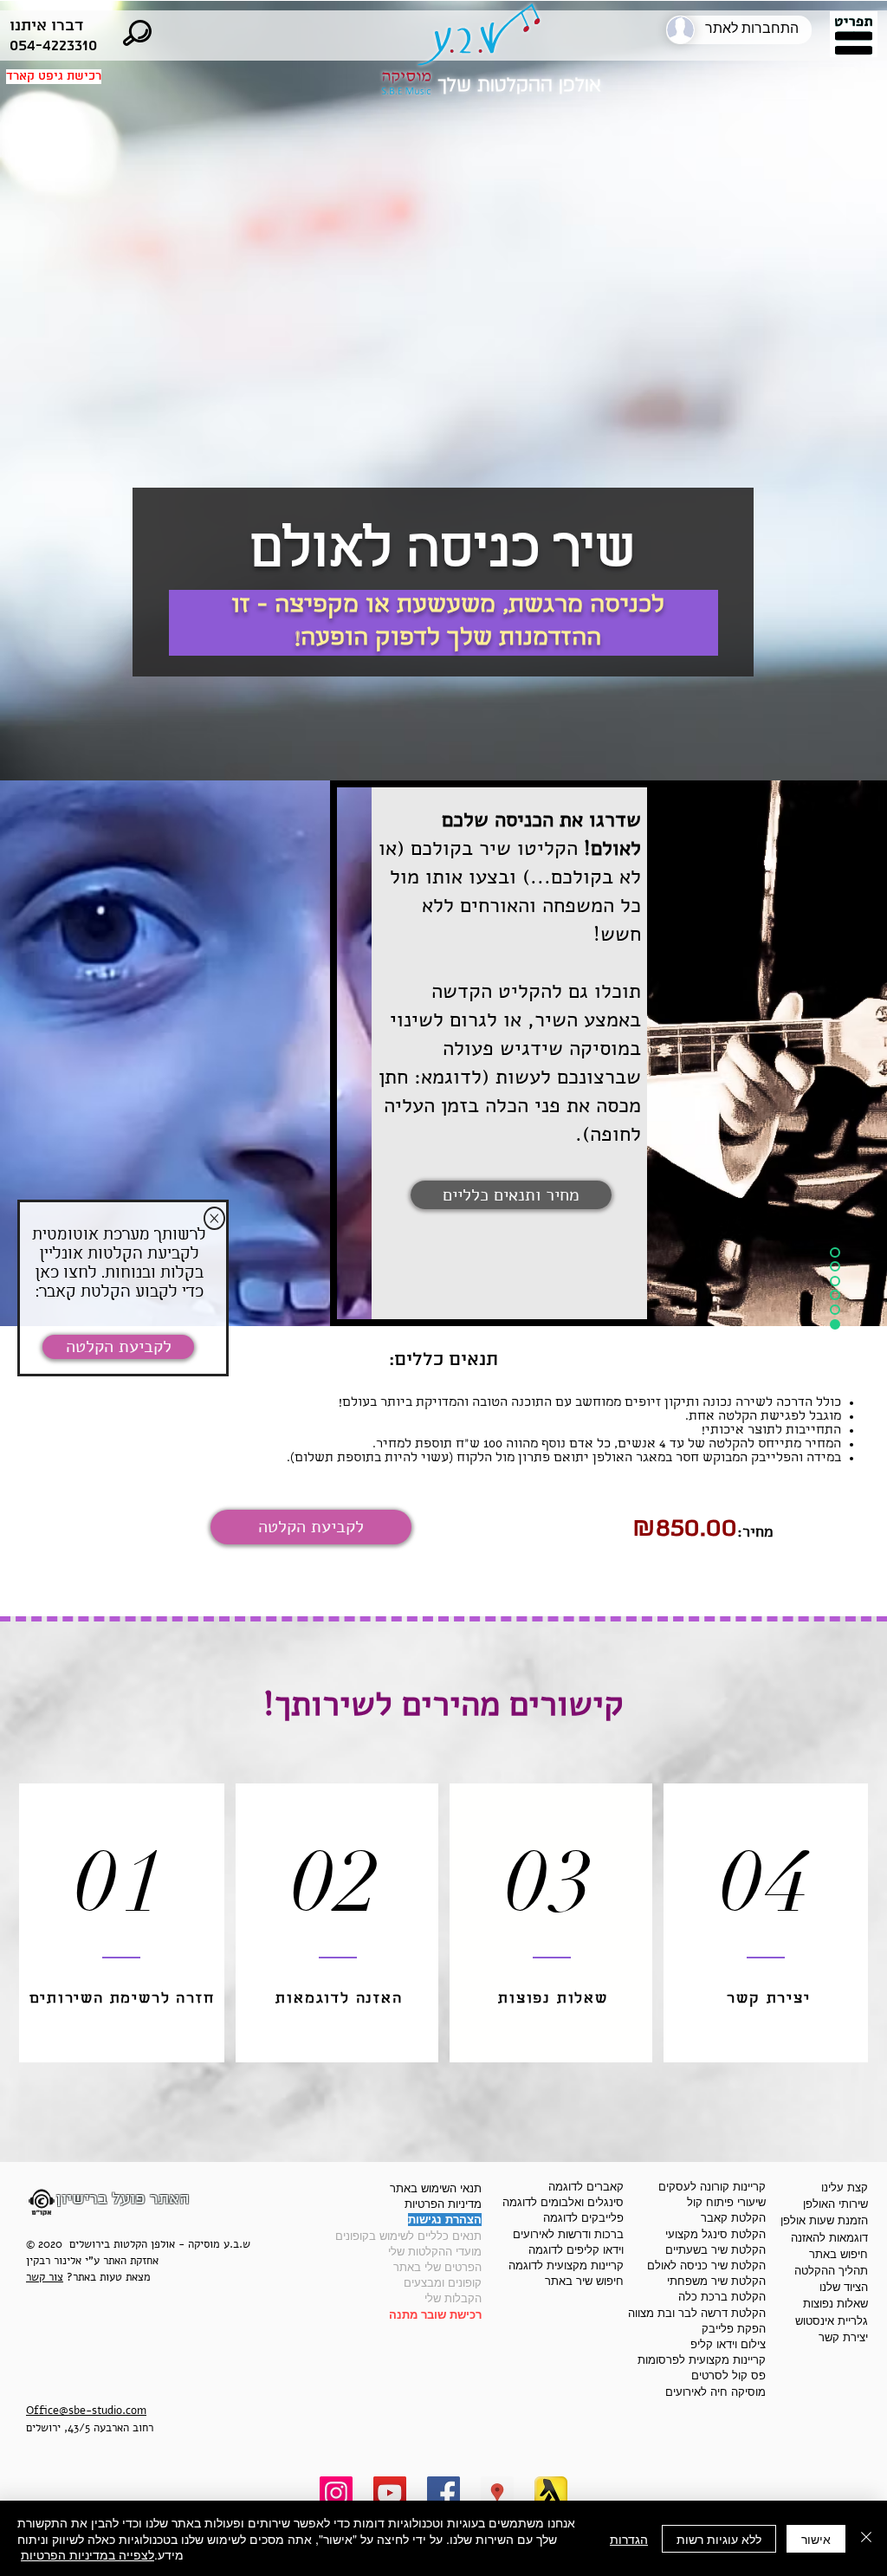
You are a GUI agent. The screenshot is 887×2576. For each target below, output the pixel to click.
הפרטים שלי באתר (437, 2267)
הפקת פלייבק (734, 2329)
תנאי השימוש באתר (436, 2188)
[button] (854, 36)
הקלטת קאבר (733, 2218)
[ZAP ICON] (551, 2493)
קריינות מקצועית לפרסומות (702, 2360)
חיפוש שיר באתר (584, 2281)
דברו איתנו (46, 26)
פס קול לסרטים (728, 2375)
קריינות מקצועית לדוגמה (566, 2265)
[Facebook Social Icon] (443, 2493)
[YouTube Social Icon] (390, 2493)
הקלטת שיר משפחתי (716, 2281)
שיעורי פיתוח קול (726, 2202)
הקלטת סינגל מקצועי (715, 2234)
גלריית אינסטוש (832, 2321)
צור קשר (45, 2277)
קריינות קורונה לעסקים (712, 2187)
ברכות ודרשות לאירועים (568, 2234)
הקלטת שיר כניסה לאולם (706, 2265)
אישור (816, 2539)
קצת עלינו (845, 2188)
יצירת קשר (843, 2337)
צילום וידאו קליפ (728, 2344)
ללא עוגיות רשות (719, 2539)
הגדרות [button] (629, 2539)
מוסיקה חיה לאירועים (715, 2392)
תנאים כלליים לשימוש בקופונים (408, 2236)
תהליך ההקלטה (831, 2271)
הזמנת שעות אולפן (824, 2220)
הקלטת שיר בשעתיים (715, 2250)
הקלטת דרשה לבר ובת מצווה (697, 2313)
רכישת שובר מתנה (435, 2315)
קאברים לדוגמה (586, 2187)
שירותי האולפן (835, 2204)
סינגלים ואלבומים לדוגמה (563, 2202)
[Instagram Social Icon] (336, 2493)
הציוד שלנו (844, 2287)
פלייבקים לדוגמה (583, 2218)
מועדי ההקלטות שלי (435, 2252)
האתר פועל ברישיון (123, 2199)
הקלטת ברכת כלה (722, 2297)
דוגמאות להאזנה (829, 2238)
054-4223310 (53, 45)
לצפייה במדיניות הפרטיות (87, 2554)
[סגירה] (866, 2538)
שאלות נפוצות (835, 2304)
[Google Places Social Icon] (497, 2493)
